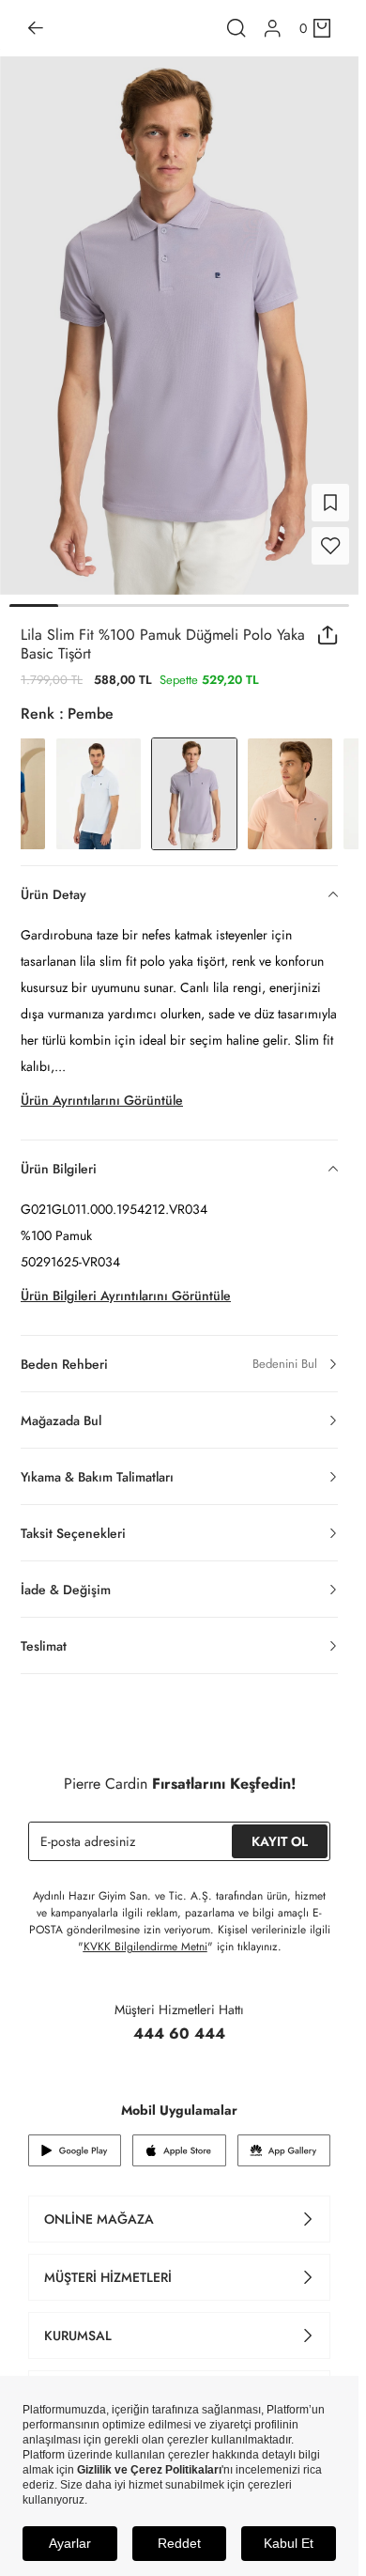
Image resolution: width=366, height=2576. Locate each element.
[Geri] (36, 28)
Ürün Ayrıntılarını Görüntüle (102, 1100)
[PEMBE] (290, 794)
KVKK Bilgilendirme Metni (145, 1947)
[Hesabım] (273, 29)
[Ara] (236, 28)
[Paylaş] (328, 635)
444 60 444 (179, 2033)
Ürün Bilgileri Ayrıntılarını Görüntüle (126, 1296)
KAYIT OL (280, 1841)
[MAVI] (99, 794)
